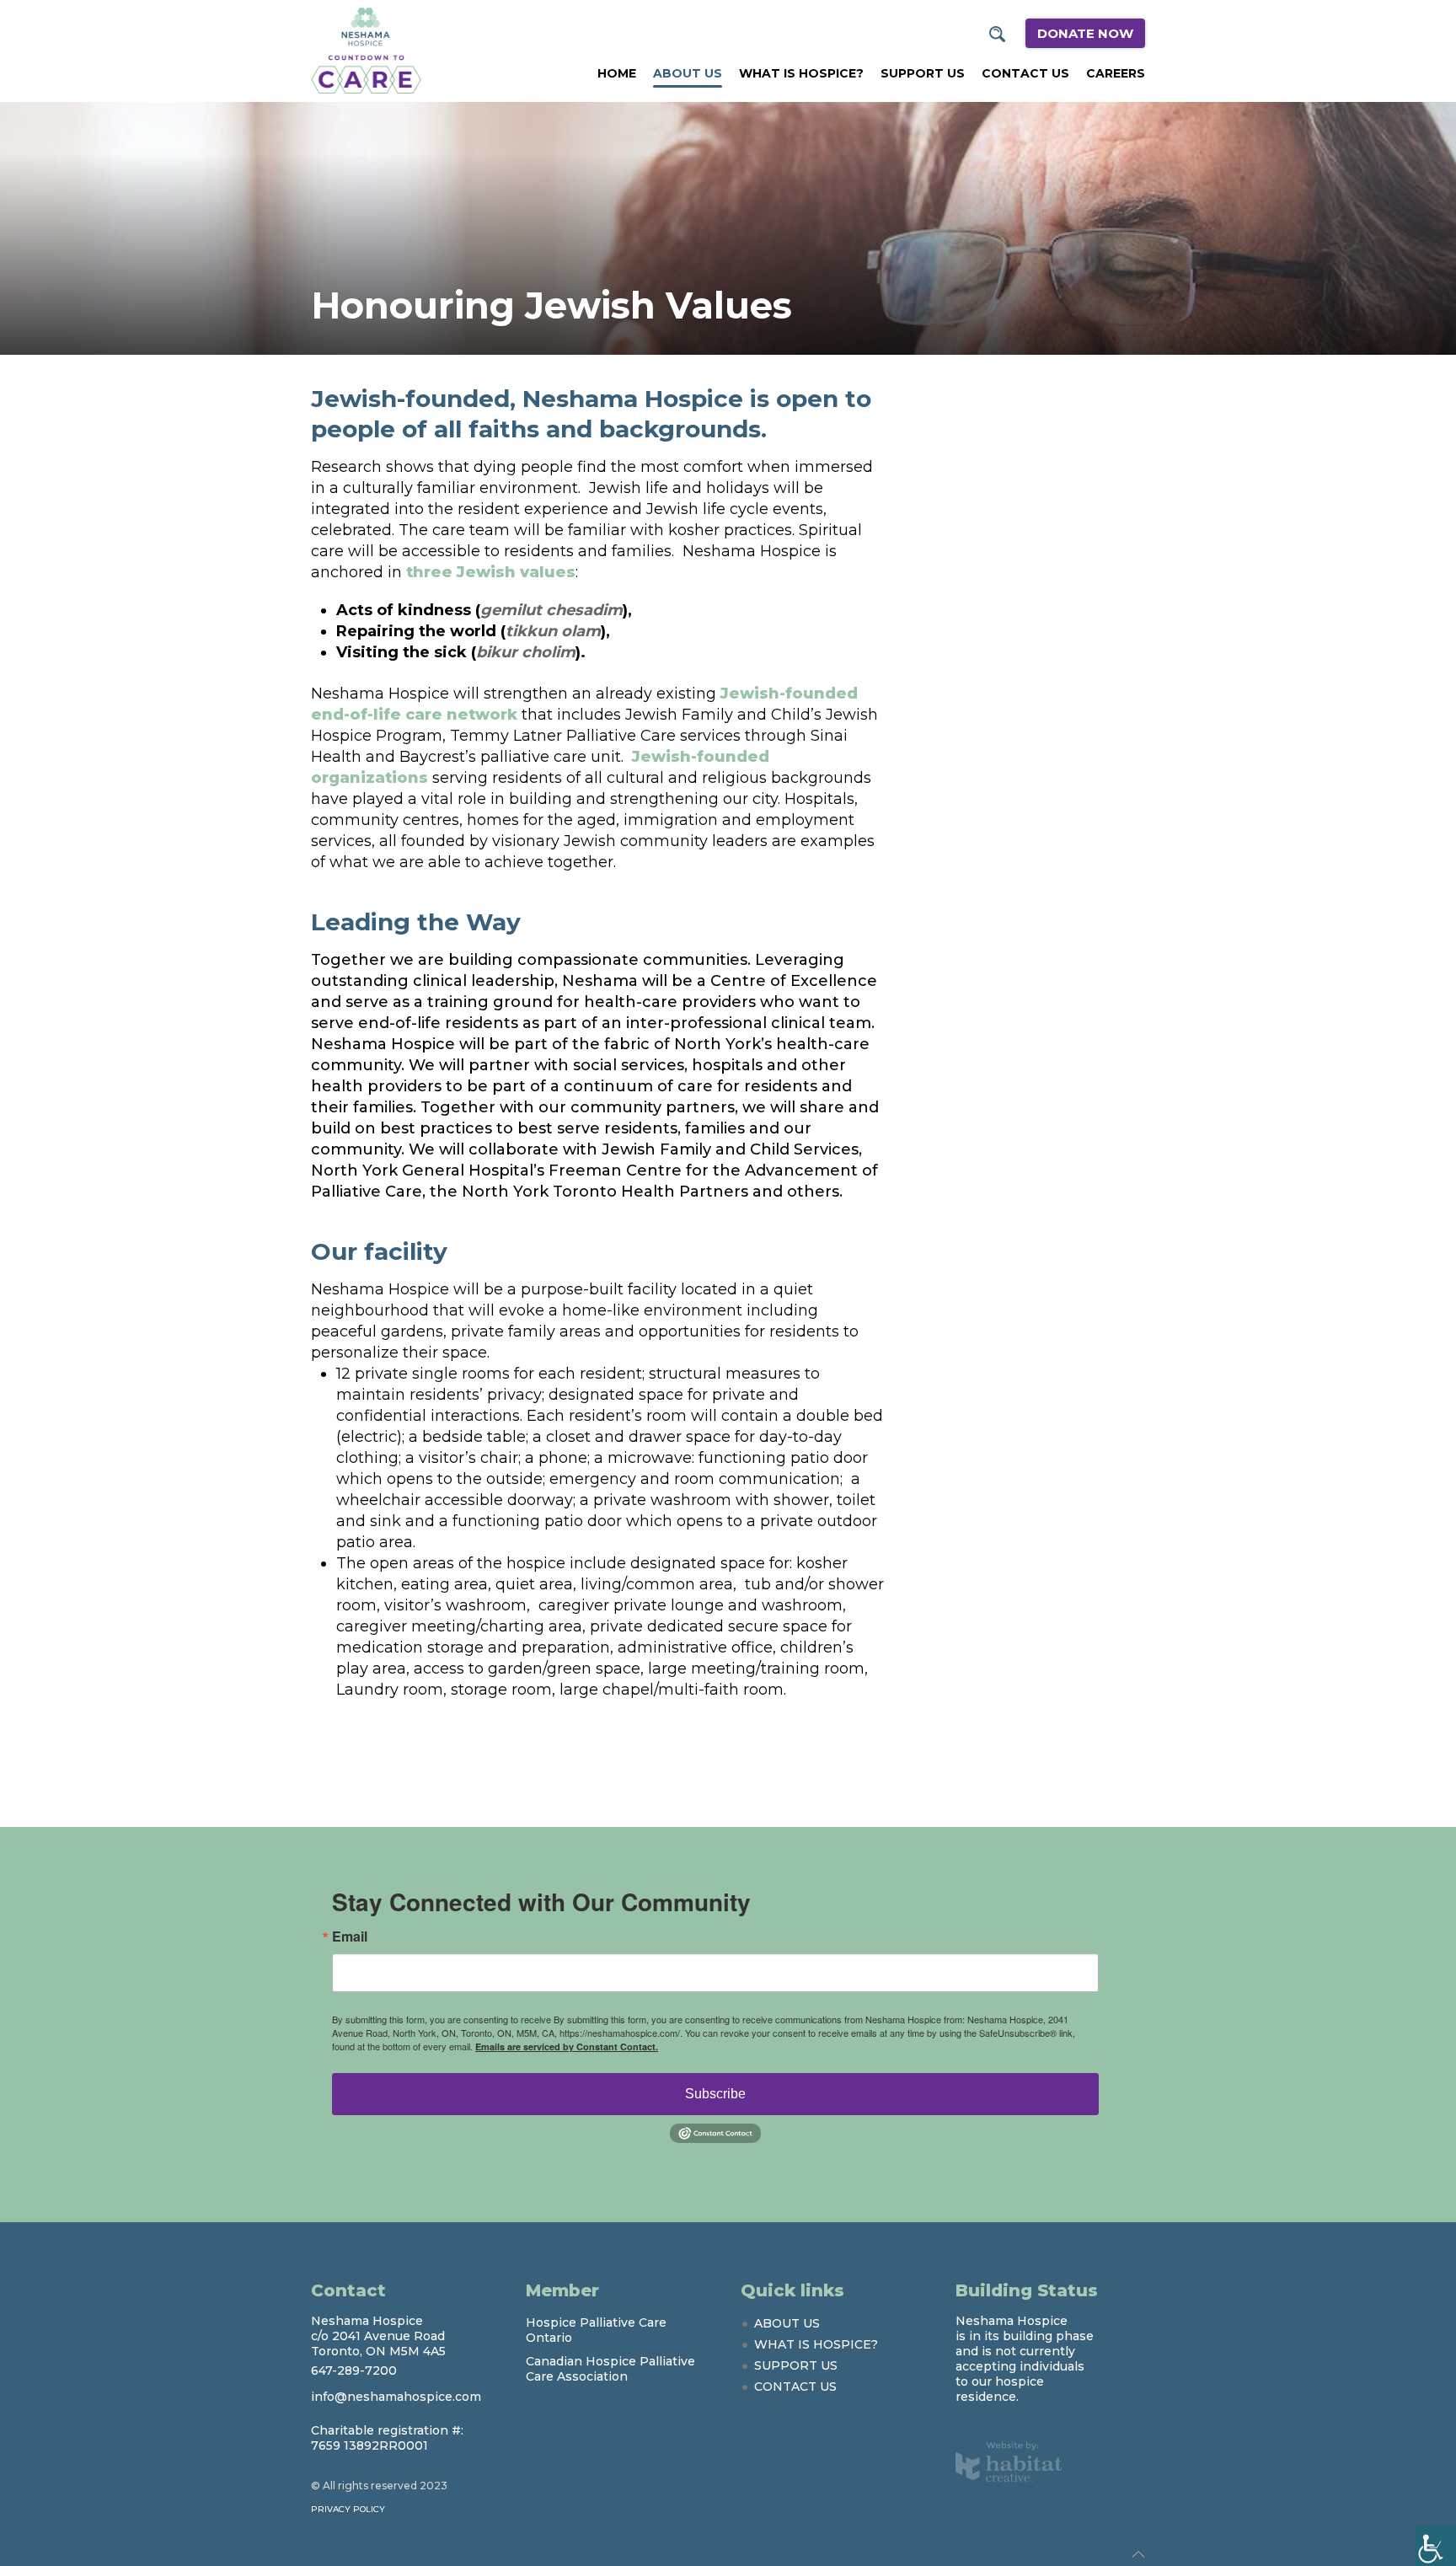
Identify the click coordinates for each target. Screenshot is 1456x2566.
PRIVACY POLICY (348, 2509)
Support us (923, 73)
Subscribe (715, 2094)
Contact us (1025, 73)
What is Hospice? (801, 73)
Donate (1085, 33)
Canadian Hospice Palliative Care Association (610, 2369)
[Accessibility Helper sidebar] (1436, 2546)
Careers (1116, 73)
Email (350, 1937)
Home (617, 73)
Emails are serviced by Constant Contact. (567, 2046)
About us (688, 73)
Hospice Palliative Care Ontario (596, 2330)
